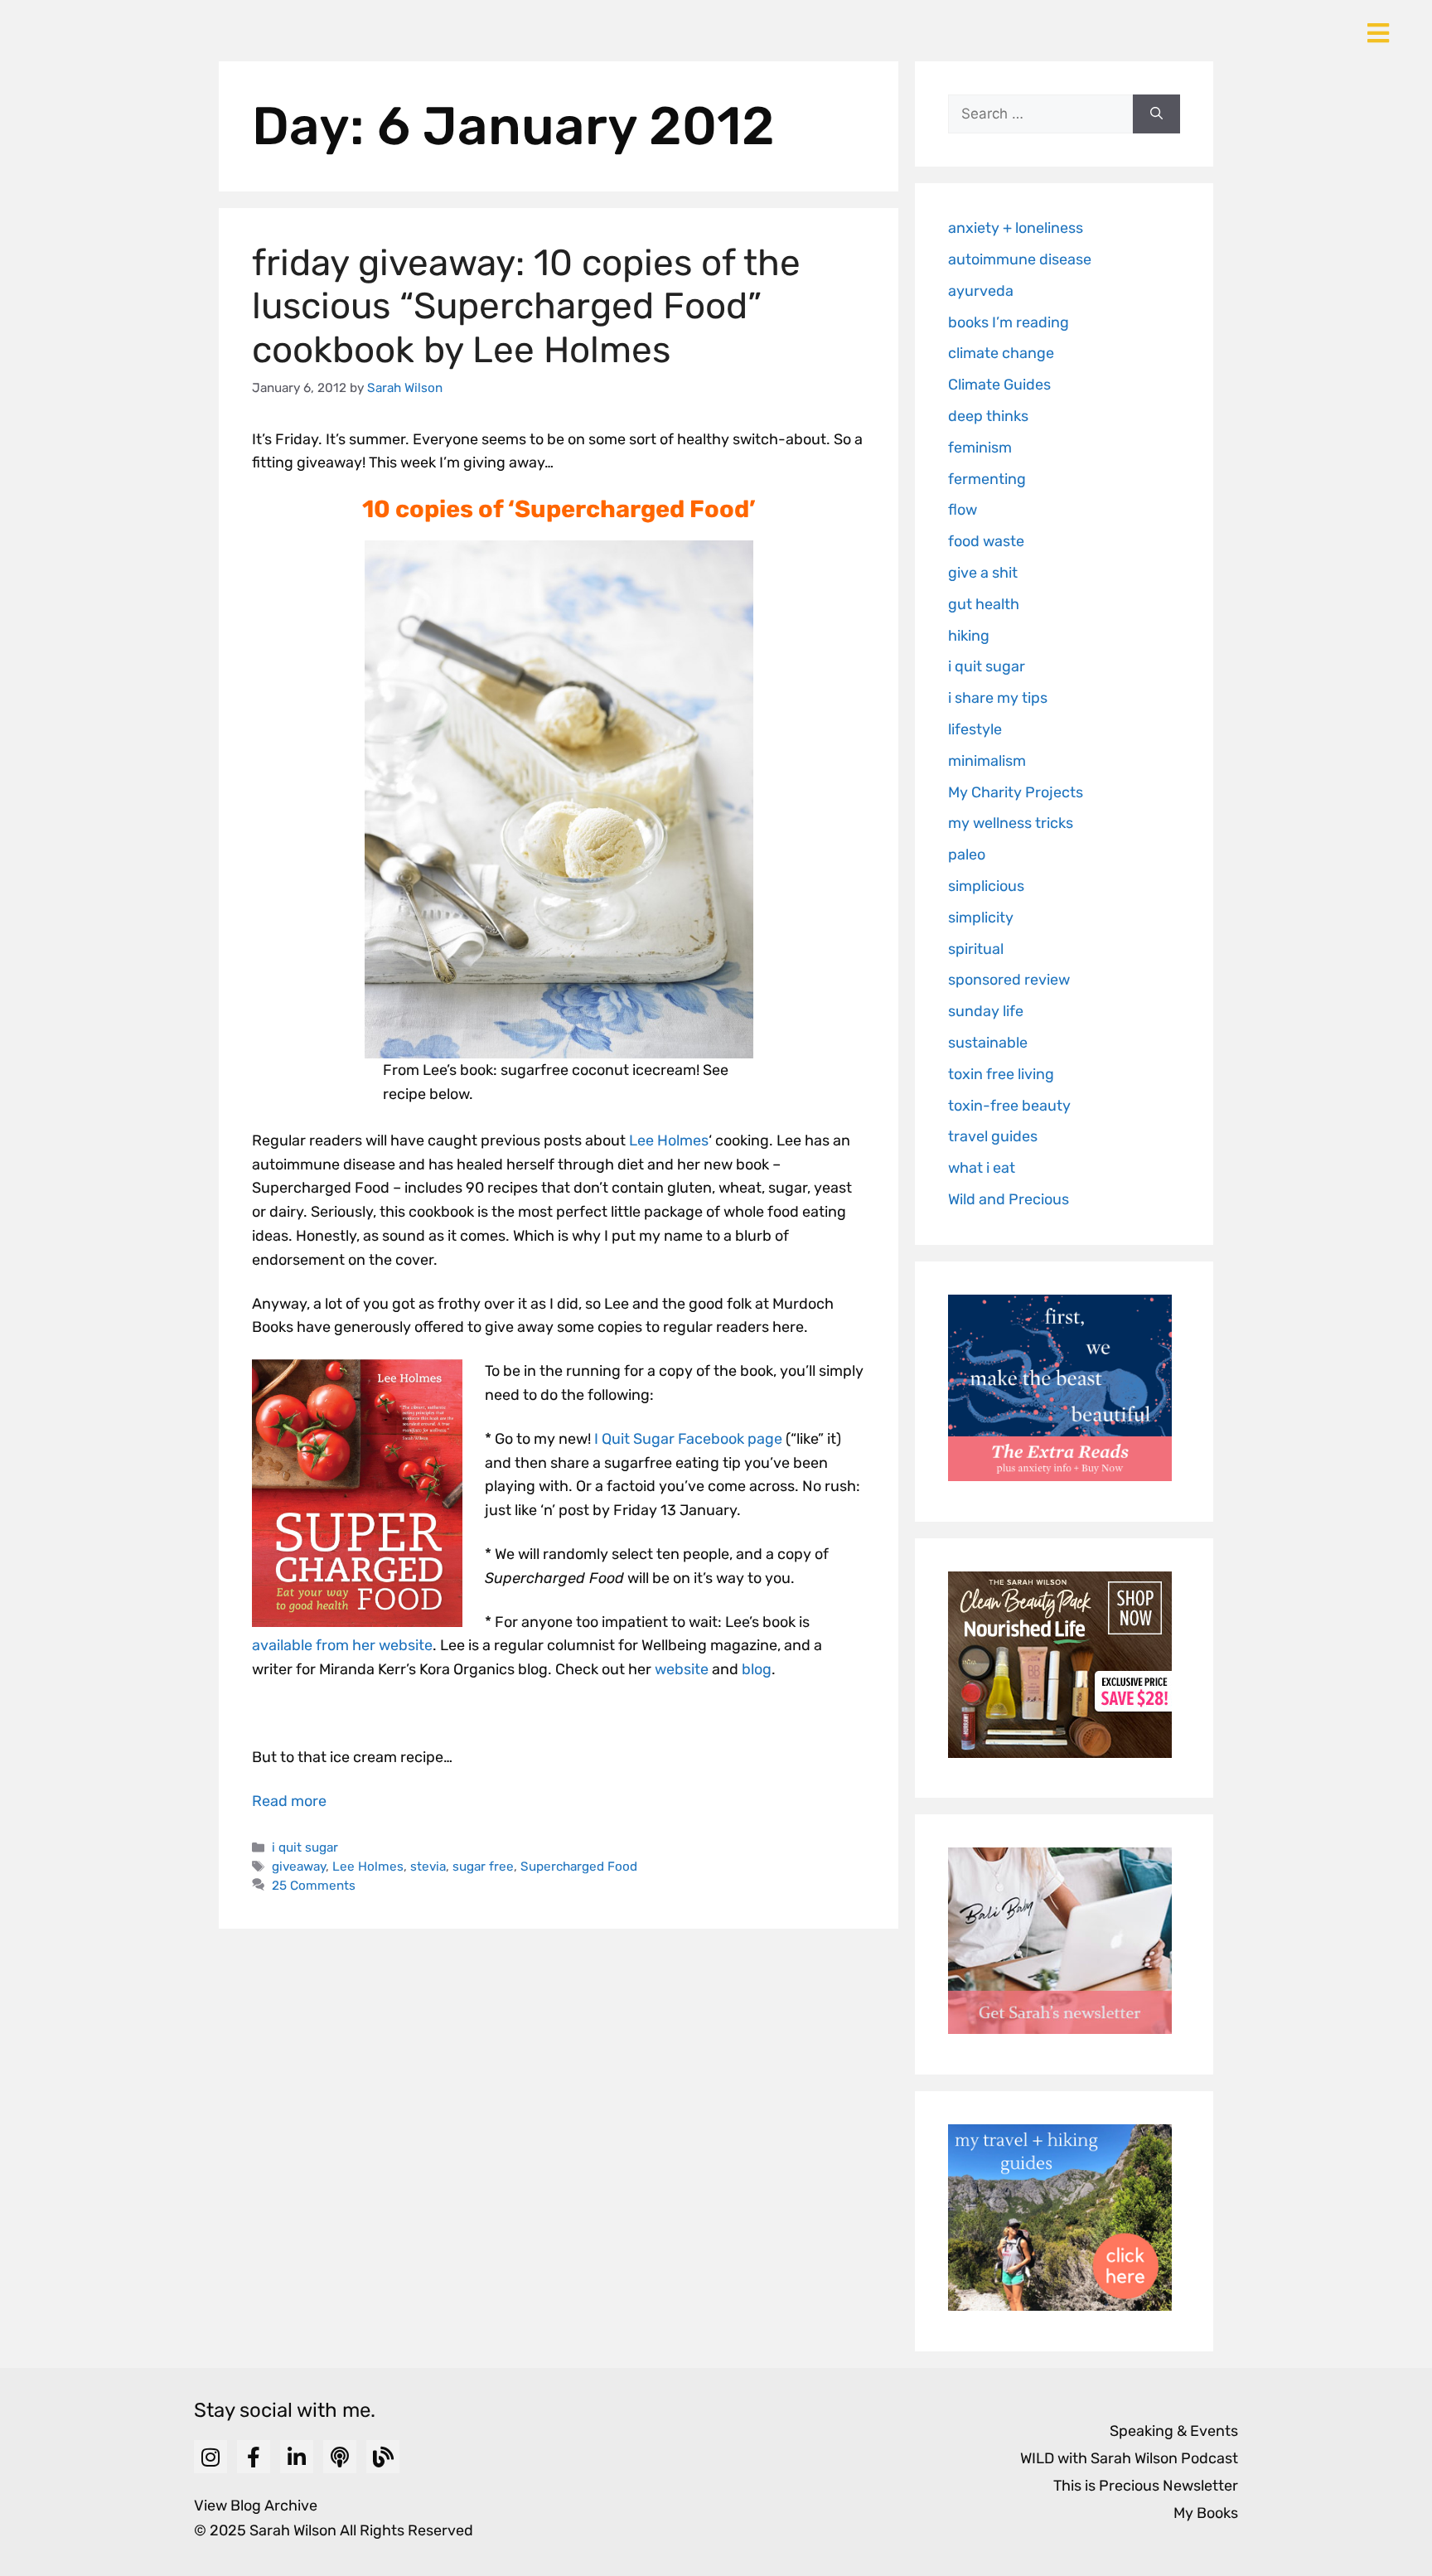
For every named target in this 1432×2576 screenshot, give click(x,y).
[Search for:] (1040, 114)
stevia (428, 1867)
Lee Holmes (669, 1140)
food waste (986, 541)
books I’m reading (1009, 322)
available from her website (342, 1645)
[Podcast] (340, 2457)
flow (963, 510)
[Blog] (383, 2457)
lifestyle (975, 729)
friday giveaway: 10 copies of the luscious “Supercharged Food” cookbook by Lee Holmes (526, 307)
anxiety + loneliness (1016, 228)
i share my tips (998, 698)
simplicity (981, 918)
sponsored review (1009, 980)
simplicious (986, 886)
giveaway (299, 1867)
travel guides (993, 1136)
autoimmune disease (1020, 259)
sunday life (986, 1011)
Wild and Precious (1009, 1199)
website (682, 1669)
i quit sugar (305, 1847)
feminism (980, 448)
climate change (1001, 353)
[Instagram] (210, 2457)
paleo (967, 855)
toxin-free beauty (1009, 1106)
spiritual (976, 949)
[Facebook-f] (254, 2457)
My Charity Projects (1016, 792)
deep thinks (988, 416)
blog (757, 1669)
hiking (969, 636)
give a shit (983, 573)
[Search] (1156, 114)
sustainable (988, 1043)
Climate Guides (999, 385)
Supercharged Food (579, 1867)
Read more (289, 1801)
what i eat (982, 1168)
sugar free (483, 1867)
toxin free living (1001, 1074)
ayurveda (981, 291)
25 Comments (314, 1886)
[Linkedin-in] (297, 2457)
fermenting (987, 479)
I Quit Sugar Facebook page (688, 1439)
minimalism (987, 761)
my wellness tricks (1011, 823)
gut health (984, 604)
